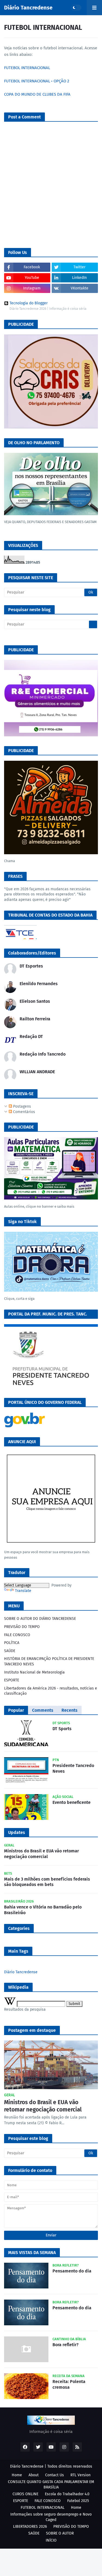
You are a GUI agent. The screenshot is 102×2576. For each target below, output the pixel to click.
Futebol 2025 (78, 2501)
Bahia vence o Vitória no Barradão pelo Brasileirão (43, 1910)
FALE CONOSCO (17, 1635)
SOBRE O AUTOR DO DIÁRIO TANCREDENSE (40, 1619)
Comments (43, 1710)
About (34, 2475)
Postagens (21, 1106)
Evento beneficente (72, 1802)
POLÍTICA (12, 1643)
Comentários (24, 1112)
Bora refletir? (66, 2345)
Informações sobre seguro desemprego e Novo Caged (51, 2517)
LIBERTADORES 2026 (30, 2527)
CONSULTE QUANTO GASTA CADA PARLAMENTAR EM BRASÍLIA (51, 2485)
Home (17, 2475)
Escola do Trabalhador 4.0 (67, 2494)
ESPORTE (12, 1680)
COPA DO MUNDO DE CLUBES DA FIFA (38, 94)
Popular (16, 1710)
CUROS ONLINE (25, 2494)
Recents (69, 1710)
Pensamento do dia (72, 2271)
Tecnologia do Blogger (29, 303)
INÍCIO (51, 2540)
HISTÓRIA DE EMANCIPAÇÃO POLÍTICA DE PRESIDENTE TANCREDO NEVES (49, 1661)
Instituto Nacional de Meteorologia (34, 1672)
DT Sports (62, 1729)
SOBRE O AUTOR (60, 2533)
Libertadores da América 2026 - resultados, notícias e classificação (51, 1691)
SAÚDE (10, 1651)
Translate (23, 1591)
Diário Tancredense (28, 8)
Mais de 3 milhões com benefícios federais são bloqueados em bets (47, 1882)
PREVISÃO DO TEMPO (22, 1627)
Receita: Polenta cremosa (69, 2384)
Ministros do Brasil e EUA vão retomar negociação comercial (41, 1854)
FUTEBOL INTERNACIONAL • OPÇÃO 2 (37, 81)
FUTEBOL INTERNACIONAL (28, 68)
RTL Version (81, 2475)
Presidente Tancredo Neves (73, 1768)
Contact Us (55, 2475)
